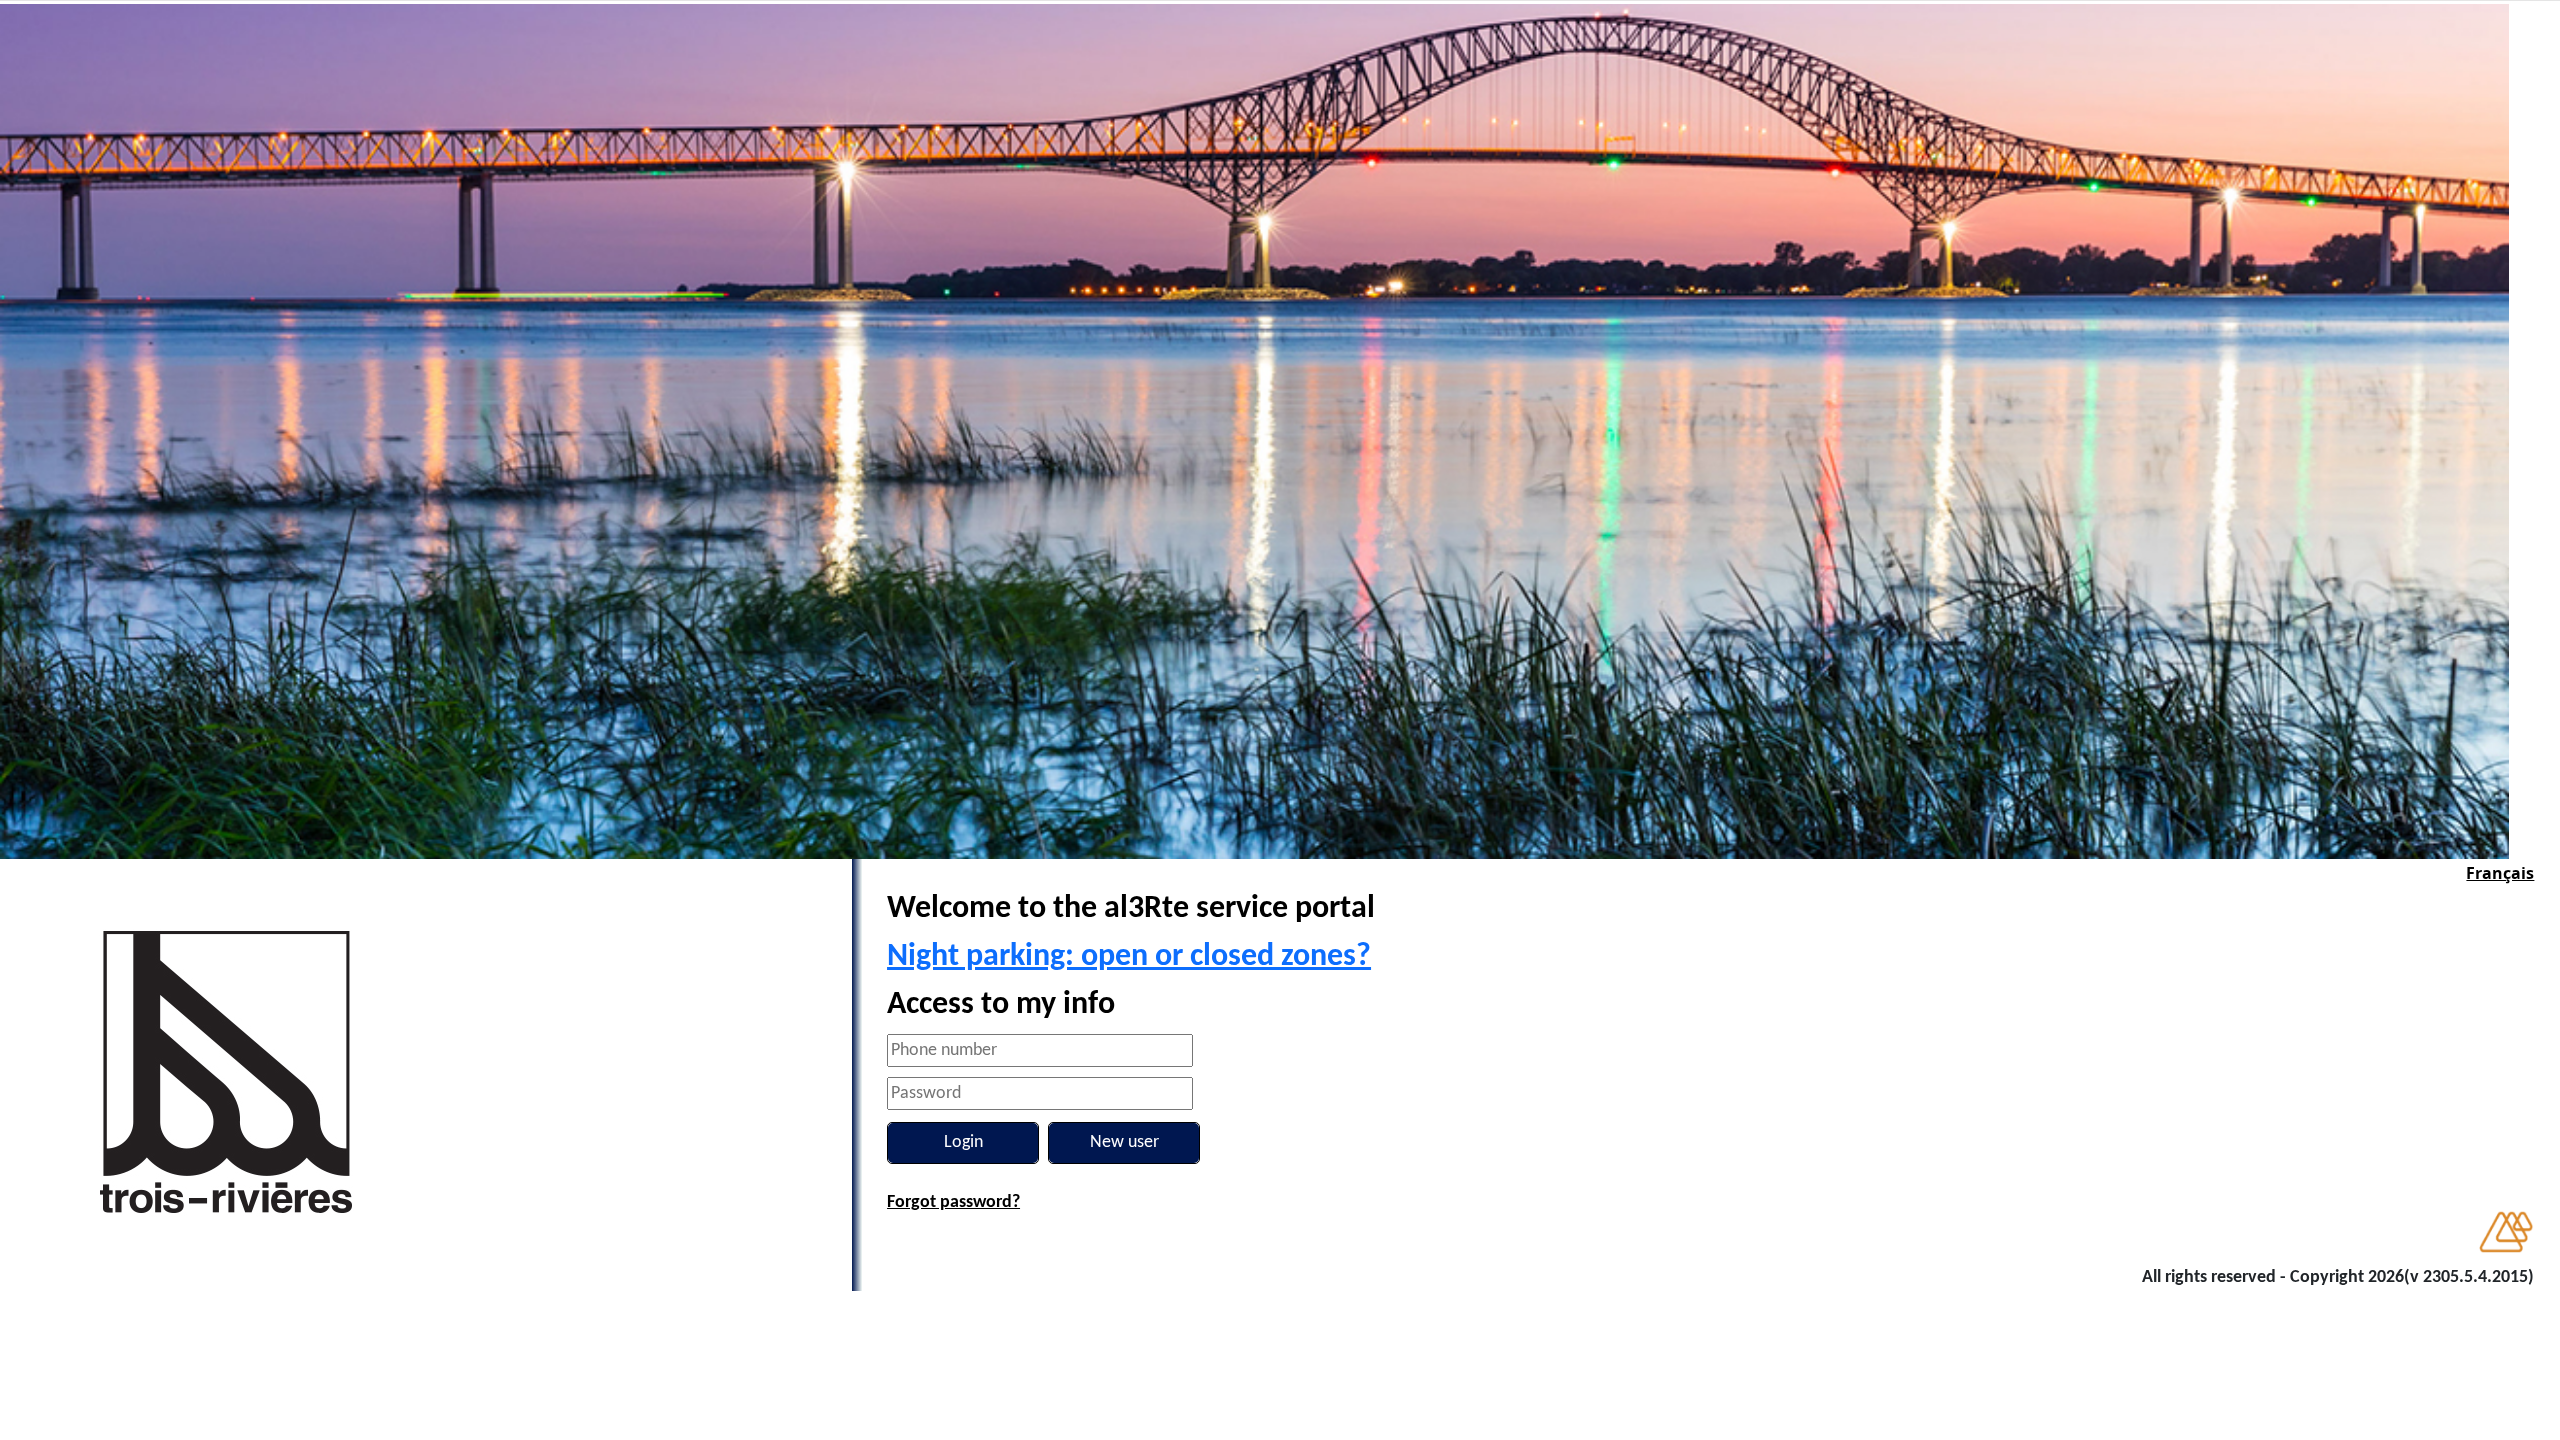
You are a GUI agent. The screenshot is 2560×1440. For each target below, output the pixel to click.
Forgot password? (953, 1202)
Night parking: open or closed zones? (1129, 957)
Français (2500, 873)
